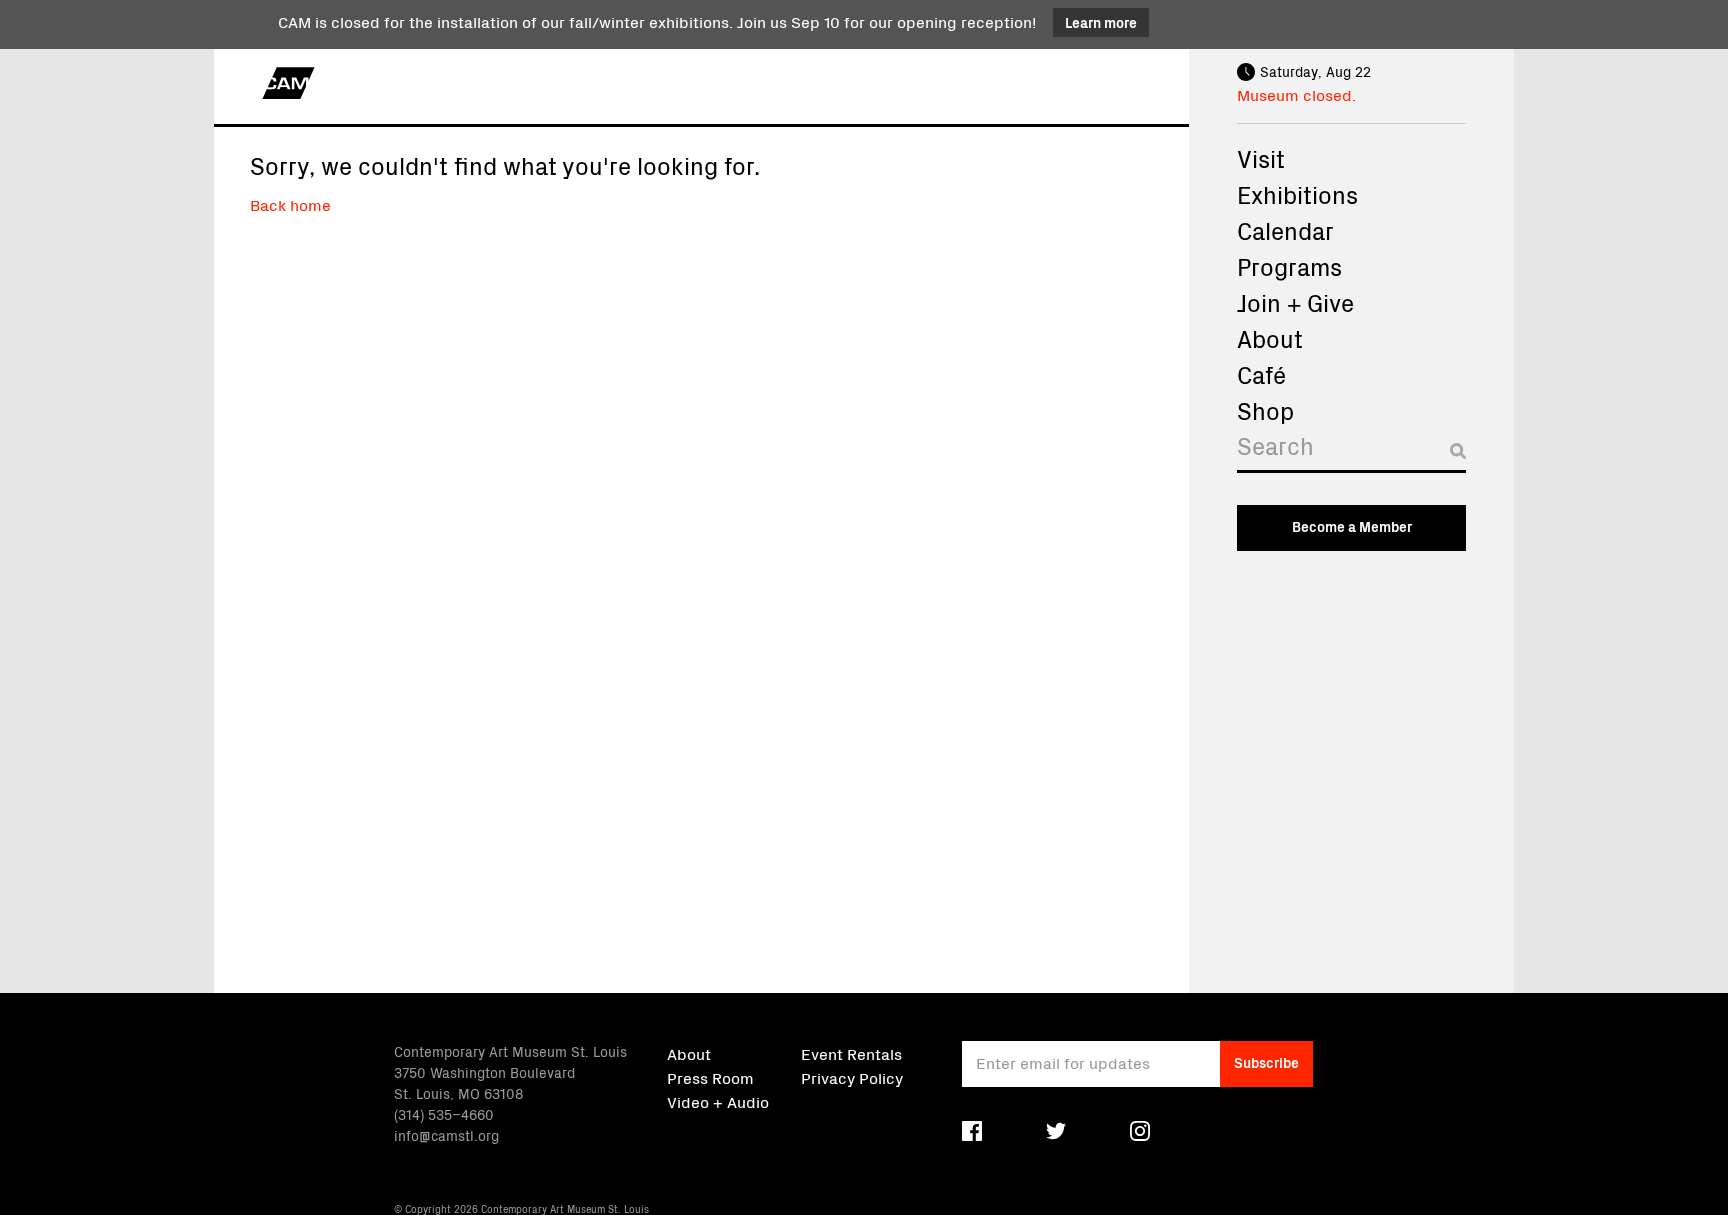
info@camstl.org (446, 1135)
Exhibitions (1297, 194)
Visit (1261, 158)
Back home (290, 204)
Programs (1289, 266)
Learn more (1101, 22)
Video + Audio (718, 1101)
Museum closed (1294, 94)
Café (1261, 374)
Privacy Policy (852, 1077)
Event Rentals (851, 1053)
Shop (1265, 410)
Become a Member (1352, 526)
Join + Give (1295, 302)
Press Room (710, 1077)
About (1270, 338)
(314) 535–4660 (444, 1114)
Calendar (1285, 230)
